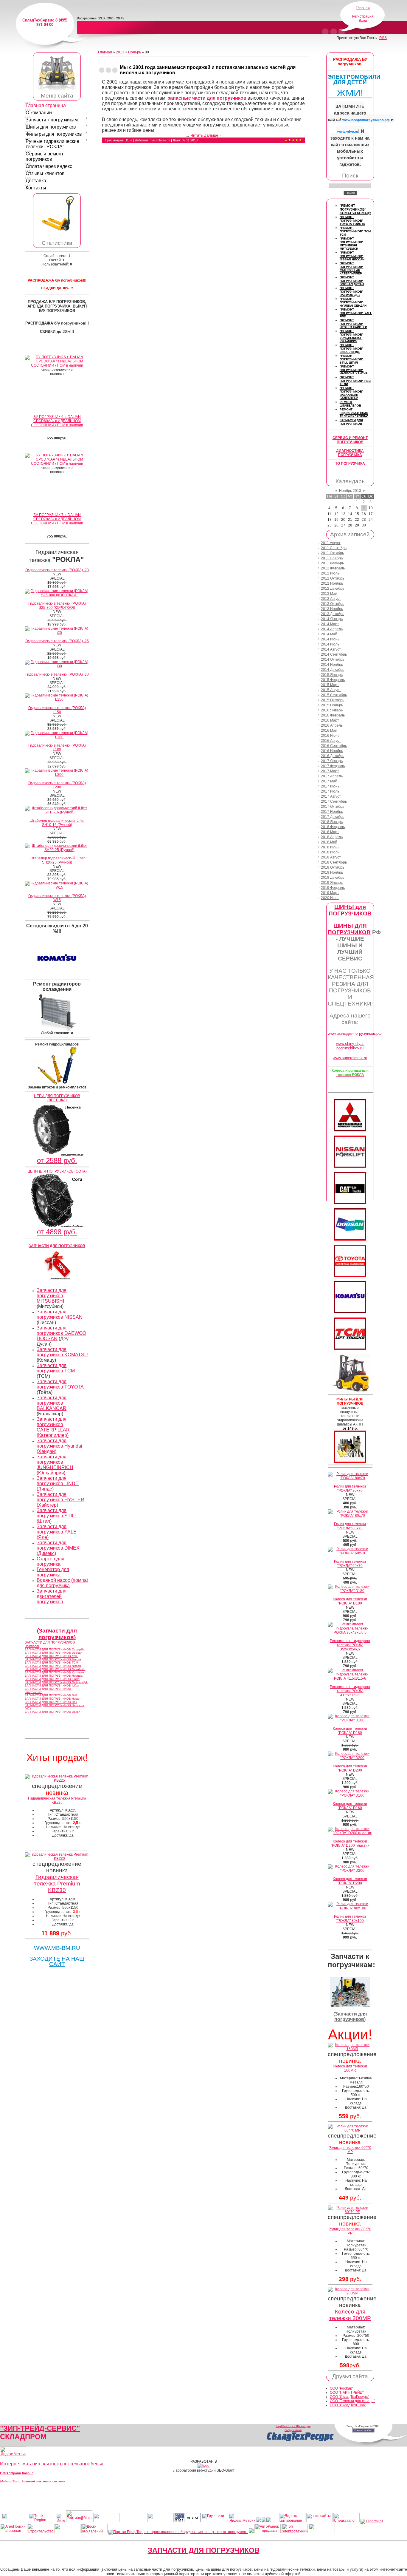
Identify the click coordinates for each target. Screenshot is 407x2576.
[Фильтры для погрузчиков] (350, 1462)
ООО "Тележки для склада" (352, 2401)
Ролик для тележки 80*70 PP (350, 2231)
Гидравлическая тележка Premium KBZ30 (57, 1884)
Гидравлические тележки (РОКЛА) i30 (57, 674)
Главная (363, 8)
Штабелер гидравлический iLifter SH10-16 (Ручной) (57, 823)
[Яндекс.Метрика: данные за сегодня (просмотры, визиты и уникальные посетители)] (13, 2451)
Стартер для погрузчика (51, 1561)
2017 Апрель (332, 776)
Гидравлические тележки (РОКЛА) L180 (57, 748)
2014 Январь (332, 619)
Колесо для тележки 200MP (350, 2315)
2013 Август (331, 599)
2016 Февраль (333, 715)
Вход (363, 21)
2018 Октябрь (333, 867)
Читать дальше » (206, 135)
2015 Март (330, 685)
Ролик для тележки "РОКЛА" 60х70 (350, 1564)
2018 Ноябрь (332, 872)
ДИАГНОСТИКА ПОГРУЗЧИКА (350, 453)
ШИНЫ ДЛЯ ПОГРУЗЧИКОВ (349, 929)
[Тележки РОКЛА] (57, 231)
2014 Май (329, 634)
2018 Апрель (332, 837)
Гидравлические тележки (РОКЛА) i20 (57, 570)
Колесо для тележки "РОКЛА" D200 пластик (350, 1843)
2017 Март (330, 771)
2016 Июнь (330, 736)
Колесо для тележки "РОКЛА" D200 (350, 1768)
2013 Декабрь (333, 614)
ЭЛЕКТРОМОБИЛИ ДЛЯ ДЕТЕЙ (354, 79)
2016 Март (330, 720)
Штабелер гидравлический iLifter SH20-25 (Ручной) (57, 860)
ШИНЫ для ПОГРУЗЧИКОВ (350, 910)
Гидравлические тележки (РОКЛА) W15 (57, 898)
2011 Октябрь (332, 553)
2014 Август (331, 649)
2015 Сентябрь (334, 695)
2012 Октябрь (333, 578)
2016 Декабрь (333, 756)
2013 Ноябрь (332, 609)
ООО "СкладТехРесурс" (349, 2397)
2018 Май (329, 842)
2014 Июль (330, 644)
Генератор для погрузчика (53, 1572)
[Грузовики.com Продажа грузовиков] (215, 2521)
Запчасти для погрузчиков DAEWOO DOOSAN (61, 1333)
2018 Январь (332, 822)
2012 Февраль (333, 568)
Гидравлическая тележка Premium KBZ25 (57, 1800)
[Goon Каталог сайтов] (188, 2521)
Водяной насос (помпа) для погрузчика (62, 1583)
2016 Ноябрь (332, 751)
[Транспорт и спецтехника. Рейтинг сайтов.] (258, 2521)
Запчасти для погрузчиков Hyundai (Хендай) (59, 1446)
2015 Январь (332, 675)
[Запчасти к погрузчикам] (350, 2006)
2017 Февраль (333, 766)
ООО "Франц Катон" (17, 2473)
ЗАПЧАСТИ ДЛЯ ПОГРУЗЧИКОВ (204, 2550)
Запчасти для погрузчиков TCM (56, 1368)
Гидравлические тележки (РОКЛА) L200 (57, 785)
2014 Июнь (330, 639)
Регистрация (363, 16)
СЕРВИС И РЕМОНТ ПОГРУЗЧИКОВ (350, 440)
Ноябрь (135, 52)
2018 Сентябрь (334, 862)
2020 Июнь (330, 898)
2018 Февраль (333, 827)
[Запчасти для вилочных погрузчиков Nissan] (350, 1167)
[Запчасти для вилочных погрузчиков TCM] (350, 1349)
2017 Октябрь (333, 807)
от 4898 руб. (57, 1232)
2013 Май (329, 594)
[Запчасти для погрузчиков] (350, 1203)
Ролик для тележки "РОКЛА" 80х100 (350, 1919)
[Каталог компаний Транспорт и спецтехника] (264, 2521)
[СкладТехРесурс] (300, 2441)
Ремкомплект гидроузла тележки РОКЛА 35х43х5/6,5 (350, 1645)
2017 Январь (332, 761)
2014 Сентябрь (334, 654)
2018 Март (330, 832)
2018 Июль (330, 852)
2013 (120, 52)
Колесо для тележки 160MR (350, 2068)
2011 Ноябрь (332, 558)
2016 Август (331, 741)
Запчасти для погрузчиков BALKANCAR (52, 1403)
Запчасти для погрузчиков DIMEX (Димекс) (58, 1548)
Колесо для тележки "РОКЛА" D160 (350, 1806)
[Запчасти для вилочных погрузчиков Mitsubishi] (350, 1130)
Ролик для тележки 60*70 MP (350, 2150)
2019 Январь (332, 883)
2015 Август (331, 690)
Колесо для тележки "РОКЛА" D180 (350, 1601)
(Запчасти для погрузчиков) (57, 1634)
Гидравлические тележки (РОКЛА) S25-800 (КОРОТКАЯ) (57, 606)
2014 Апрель (332, 629)
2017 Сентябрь (334, 801)
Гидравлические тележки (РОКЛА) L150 (57, 710)
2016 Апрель (332, 725)
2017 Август (331, 796)
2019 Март (330, 893)
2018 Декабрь (333, 878)
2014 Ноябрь (332, 665)
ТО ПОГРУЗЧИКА (350, 464)
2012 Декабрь (333, 589)
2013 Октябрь (333, 604)
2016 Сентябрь (334, 746)
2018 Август (331, 857)
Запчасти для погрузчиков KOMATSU (62, 1352)
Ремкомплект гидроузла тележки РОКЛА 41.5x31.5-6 (350, 1691)
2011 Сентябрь (334, 548)
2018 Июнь (330, 847)
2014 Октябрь (333, 660)
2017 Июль (330, 791)
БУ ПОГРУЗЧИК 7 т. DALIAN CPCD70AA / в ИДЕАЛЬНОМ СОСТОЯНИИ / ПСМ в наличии (57, 519)
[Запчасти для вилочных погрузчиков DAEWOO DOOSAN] (350, 1239)
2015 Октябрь (333, 700)
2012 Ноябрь (332, 583)
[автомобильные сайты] (319, 2521)
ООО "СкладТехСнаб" (348, 2405)
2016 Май (329, 731)
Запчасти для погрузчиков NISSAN (60, 1314)
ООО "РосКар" (342, 2388)
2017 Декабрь (333, 817)
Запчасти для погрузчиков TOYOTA (60, 1384)
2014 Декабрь (333, 670)
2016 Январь (332, 710)
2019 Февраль (333, 888)
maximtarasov (160, 140)
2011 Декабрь (332, 563)
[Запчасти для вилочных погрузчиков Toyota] (350, 1276)
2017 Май (329, 781)
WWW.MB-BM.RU (57, 1948)
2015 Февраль (333, 680)
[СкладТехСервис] (57, 91)
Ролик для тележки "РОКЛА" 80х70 (350, 1488)
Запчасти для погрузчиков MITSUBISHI (52, 1296)
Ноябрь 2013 (350, 491)
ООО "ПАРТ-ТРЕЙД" (347, 2393)
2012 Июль (330, 573)
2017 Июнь (330, 786)
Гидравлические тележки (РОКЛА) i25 (57, 641)
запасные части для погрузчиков (207, 98)
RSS (383, 38)
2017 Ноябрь (332, 812)
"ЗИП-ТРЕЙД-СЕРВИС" (40, 2428)
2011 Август (331, 543)
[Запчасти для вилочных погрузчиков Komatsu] (350, 1312)
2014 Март (330, 624)
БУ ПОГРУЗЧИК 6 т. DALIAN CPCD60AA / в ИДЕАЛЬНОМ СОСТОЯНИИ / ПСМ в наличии (57, 421)
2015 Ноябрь (332, 705)
